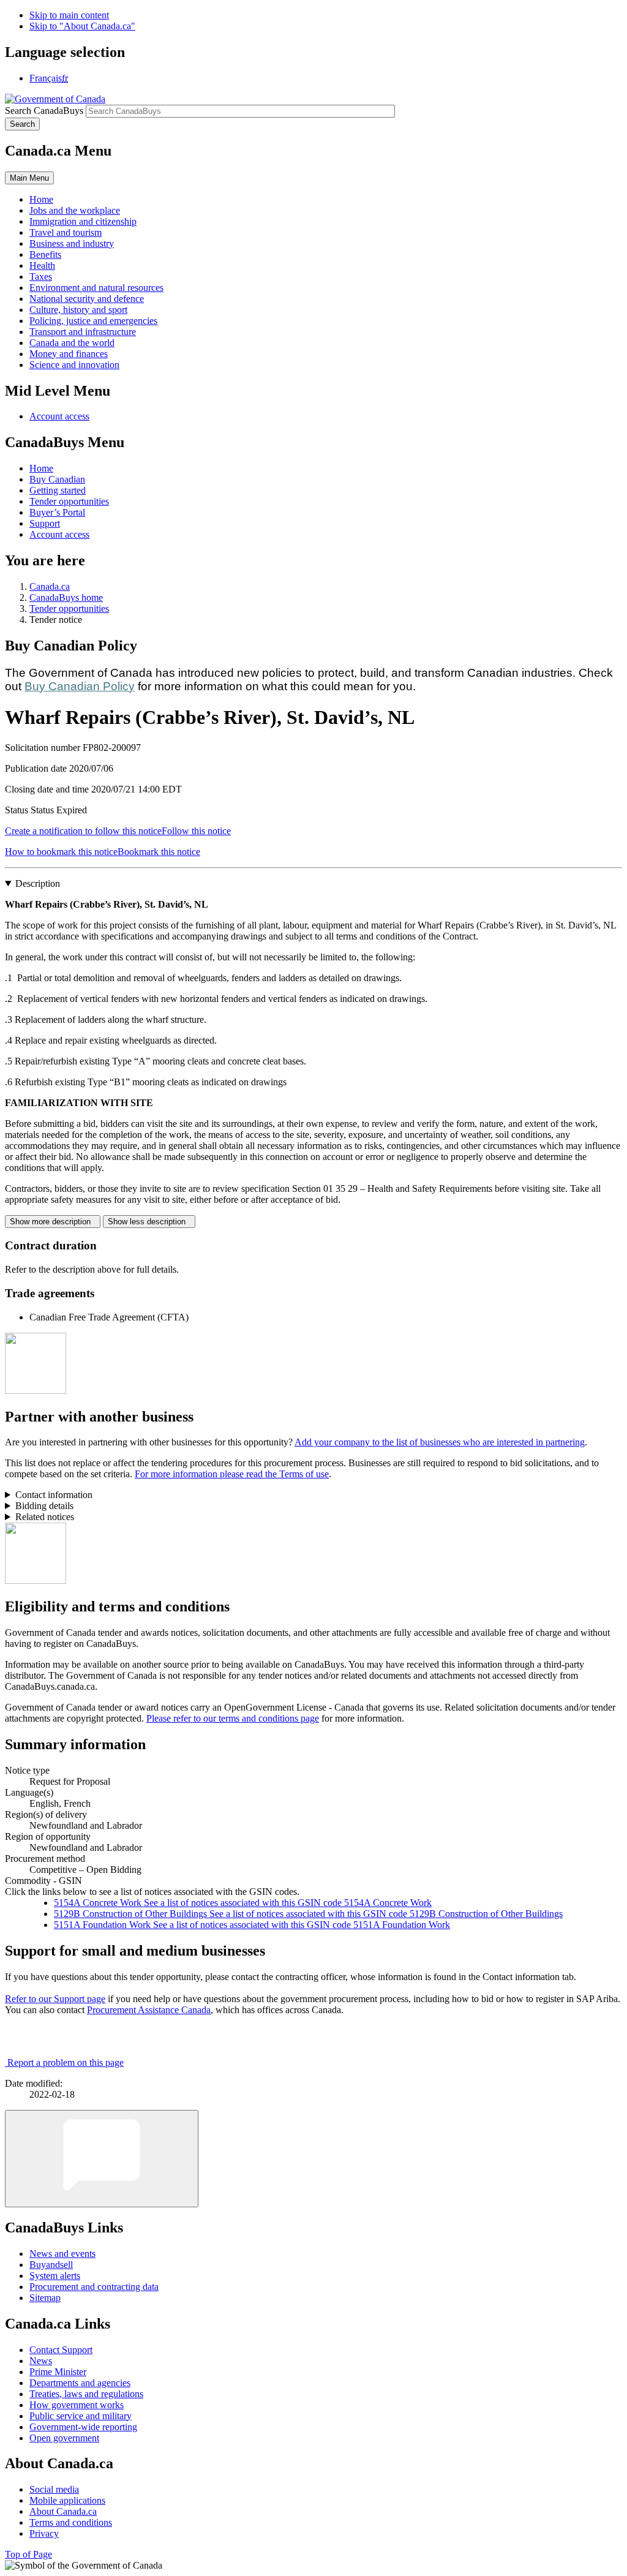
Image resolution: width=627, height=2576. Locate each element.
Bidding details (44, 1506)
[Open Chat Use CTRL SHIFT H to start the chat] (102, 2159)
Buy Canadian (57, 479)
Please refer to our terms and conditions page (233, 1718)
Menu (29, 178)
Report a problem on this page (66, 2062)
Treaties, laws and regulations (86, 2394)
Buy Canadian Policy (80, 686)
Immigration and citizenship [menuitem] (83, 221)
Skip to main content (69, 15)
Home (41, 468)
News (41, 2361)
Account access (59, 416)
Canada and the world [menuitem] (72, 343)
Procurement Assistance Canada (149, 2010)
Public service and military (81, 2416)
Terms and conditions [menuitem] (71, 2522)
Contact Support (61, 2350)
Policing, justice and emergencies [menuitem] (93, 321)
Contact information (54, 1495)
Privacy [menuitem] (44, 2533)
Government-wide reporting (83, 2427)
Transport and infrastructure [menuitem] (83, 332)
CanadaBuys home (66, 597)
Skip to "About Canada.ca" (82, 26)
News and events (62, 2254)
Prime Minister (58, 2372)
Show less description (149, 1222)
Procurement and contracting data (94, 2287)
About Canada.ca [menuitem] (63, 2511)
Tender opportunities (69, 501)
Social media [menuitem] (54, 2489)
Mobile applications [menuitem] (67, 2500)
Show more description (53, 1222)
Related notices (45, 1517)
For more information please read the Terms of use (232, 1474)
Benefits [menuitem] (45, 254)
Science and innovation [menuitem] (74, 365)
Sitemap (45, 2298)
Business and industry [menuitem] (72, 243)
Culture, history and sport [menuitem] (78, 310)
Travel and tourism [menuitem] (66, 232)
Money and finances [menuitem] (69, 354)
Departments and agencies (80, 2383)
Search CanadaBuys (44, 111)
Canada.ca (50, 586)
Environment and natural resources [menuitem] (96, 288)
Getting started (58, 490)
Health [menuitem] (42, 266)
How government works (77, 2405)
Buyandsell (51, 2265)
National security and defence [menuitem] (87, 299)
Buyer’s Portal (57, 512)
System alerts (55, 2276)
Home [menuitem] (41, 199)
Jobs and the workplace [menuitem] (75, 210)
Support (45, 523)
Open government (64, 2438)
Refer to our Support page (55, 1999)
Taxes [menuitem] (41, 277)
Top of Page (28, 2554)
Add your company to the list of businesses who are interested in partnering (440, 1442)
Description (38, 883)
